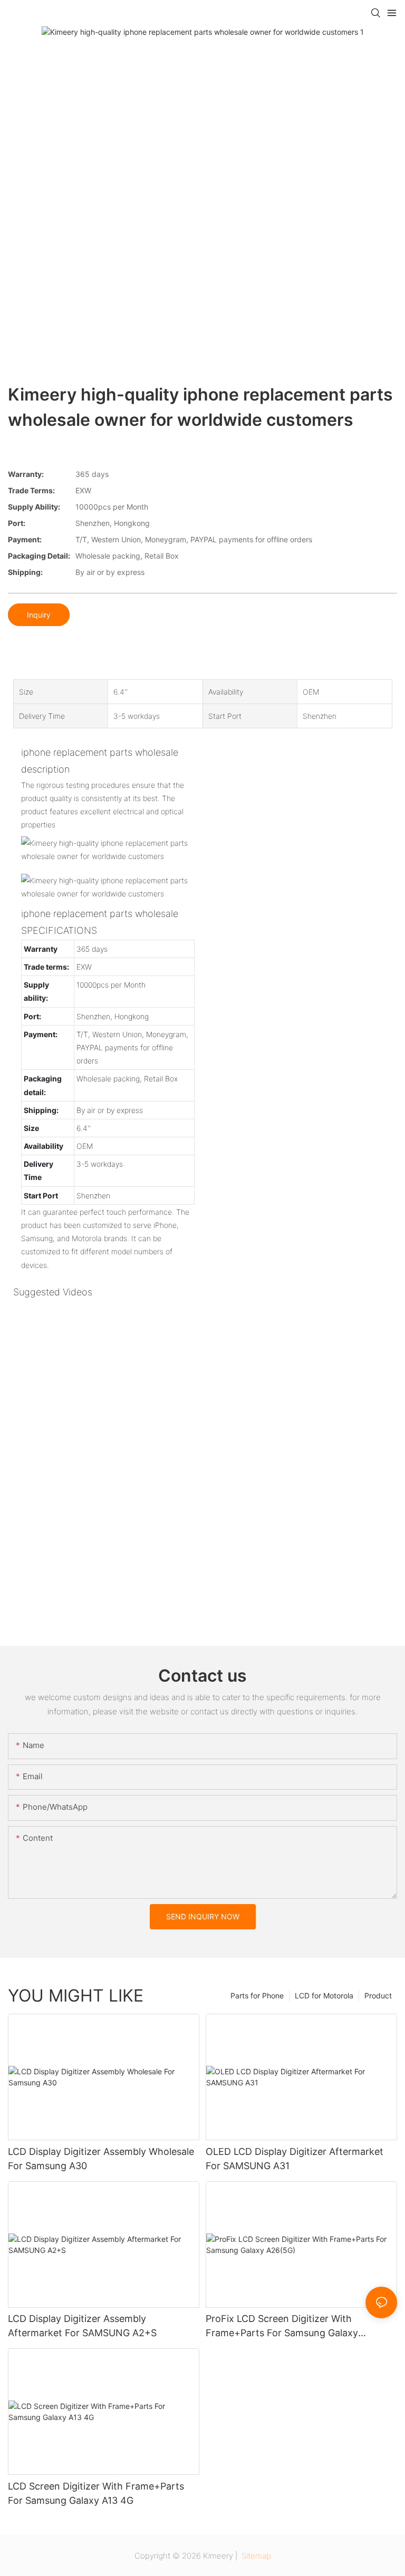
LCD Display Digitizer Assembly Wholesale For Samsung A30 (101, 2159)
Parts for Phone (257, 1996)
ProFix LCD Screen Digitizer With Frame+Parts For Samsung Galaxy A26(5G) (282, 2326)
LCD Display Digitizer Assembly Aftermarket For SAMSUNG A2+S (82, 2326)
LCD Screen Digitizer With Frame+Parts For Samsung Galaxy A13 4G (96, 2493)
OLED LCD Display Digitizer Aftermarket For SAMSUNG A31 (295, 2159)
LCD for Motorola (324, 1996)
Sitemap (255, 2556)
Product (378, 1996)
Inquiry (39, 615)
